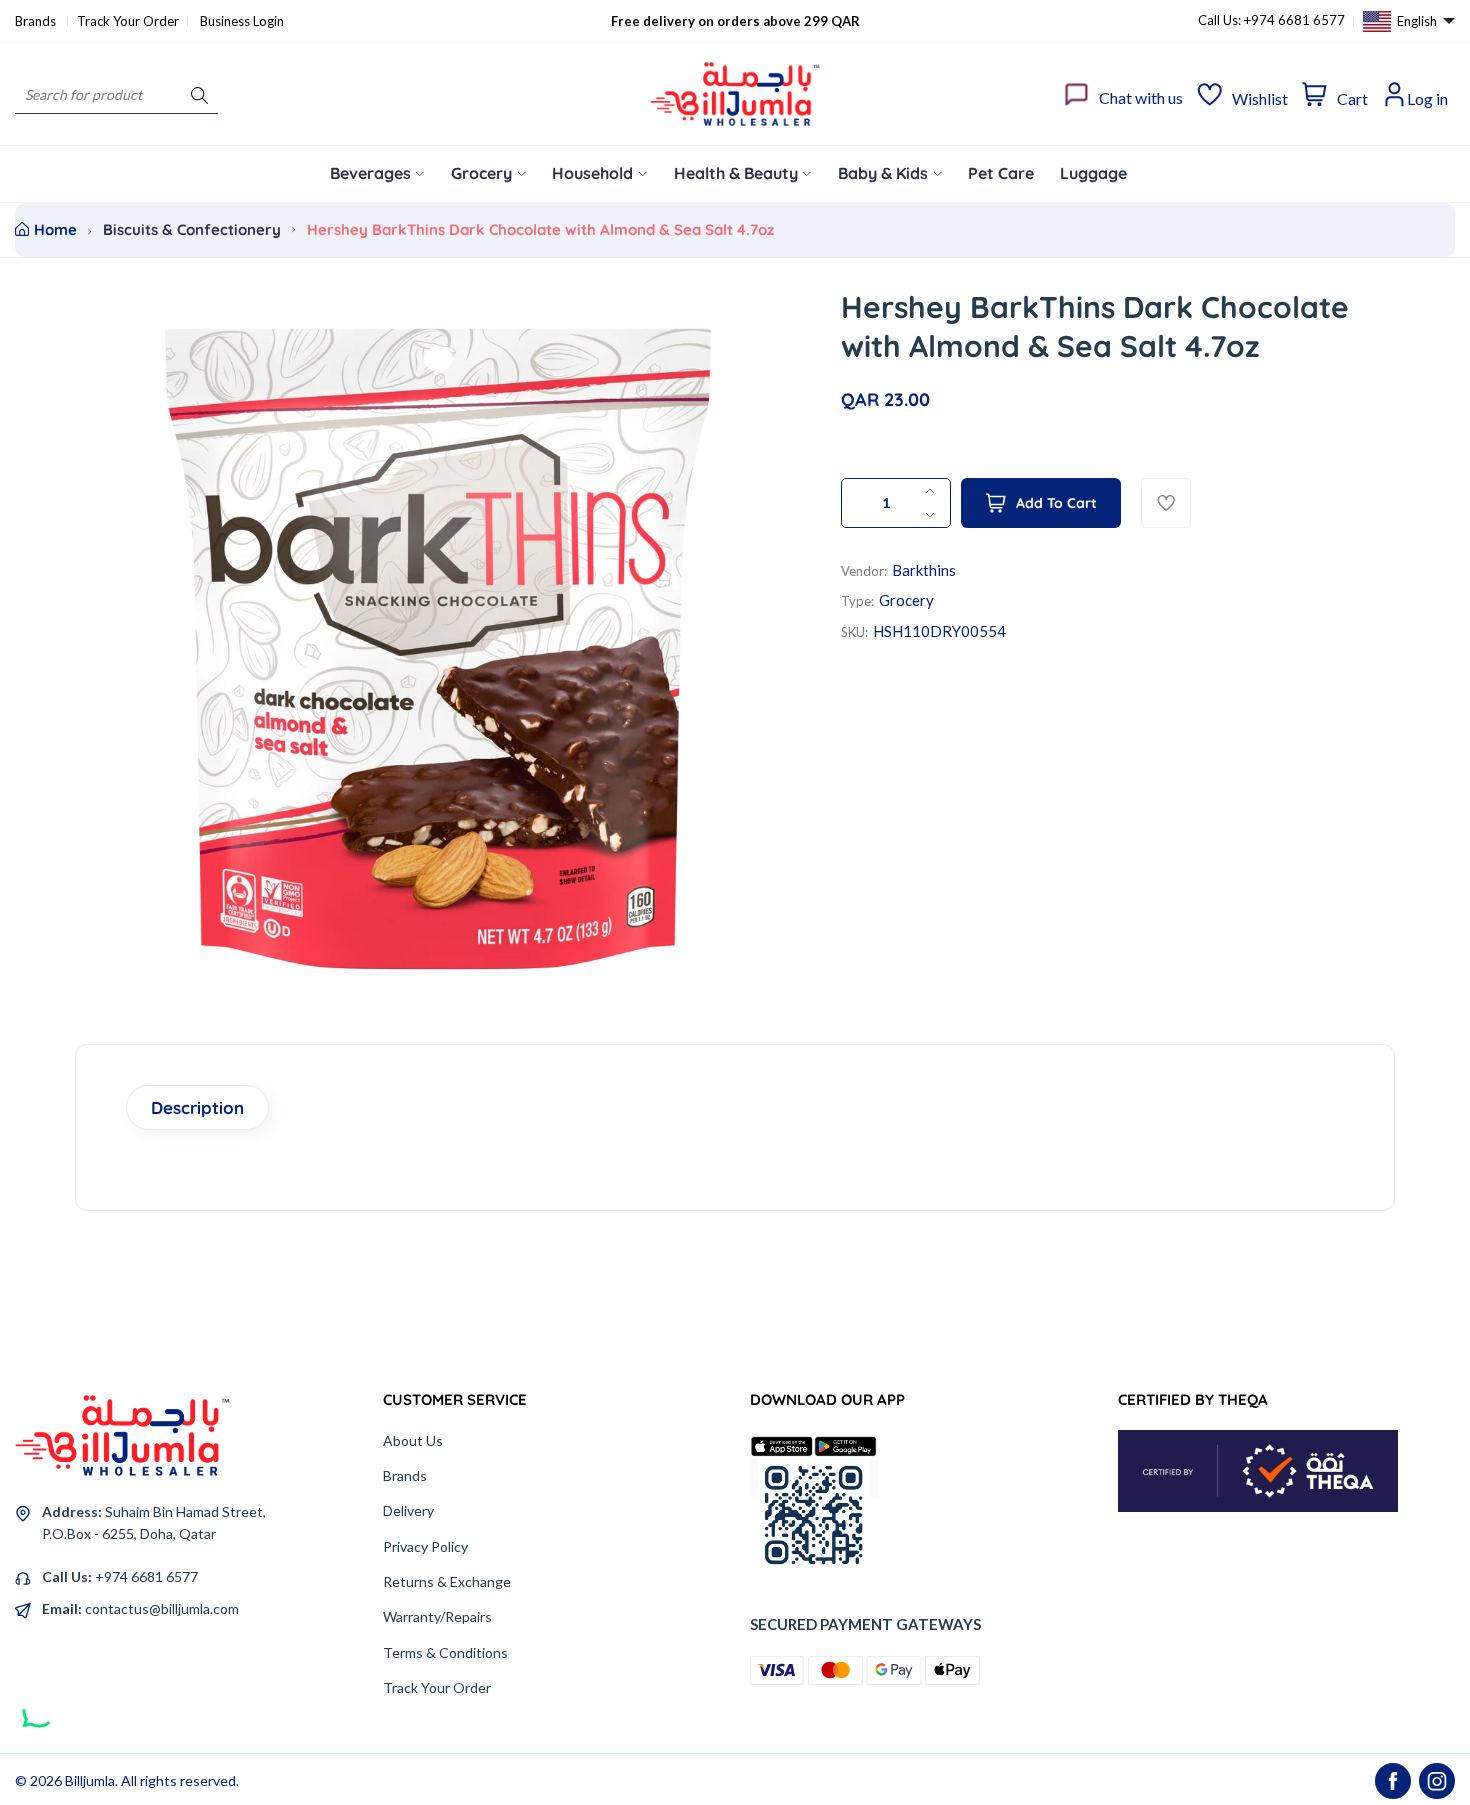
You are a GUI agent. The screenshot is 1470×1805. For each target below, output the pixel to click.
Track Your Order (128, 21)
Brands (37, 21)
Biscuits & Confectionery (192, 229)
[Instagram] (1437, 1781)
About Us (413, 1440)
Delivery (408, 1510)
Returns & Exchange (447, 1581)
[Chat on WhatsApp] (39, 1704)
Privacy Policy (425, 1546)
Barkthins (924, 570)
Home (55, 229)
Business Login (242, 21)
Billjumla (90, 1780)
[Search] (199, 94)
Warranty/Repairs (437, 1616)
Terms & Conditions (445, 1652)
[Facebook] (1393, 1781)
